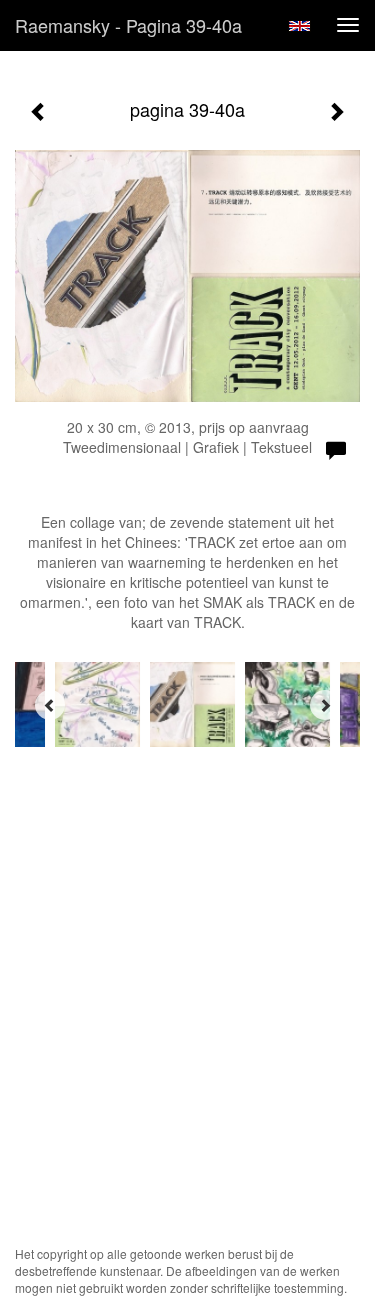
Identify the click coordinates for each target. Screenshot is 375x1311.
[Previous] (50, 705)
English (299, 26)
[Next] (325, 705)
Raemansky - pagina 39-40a (128, 25)
